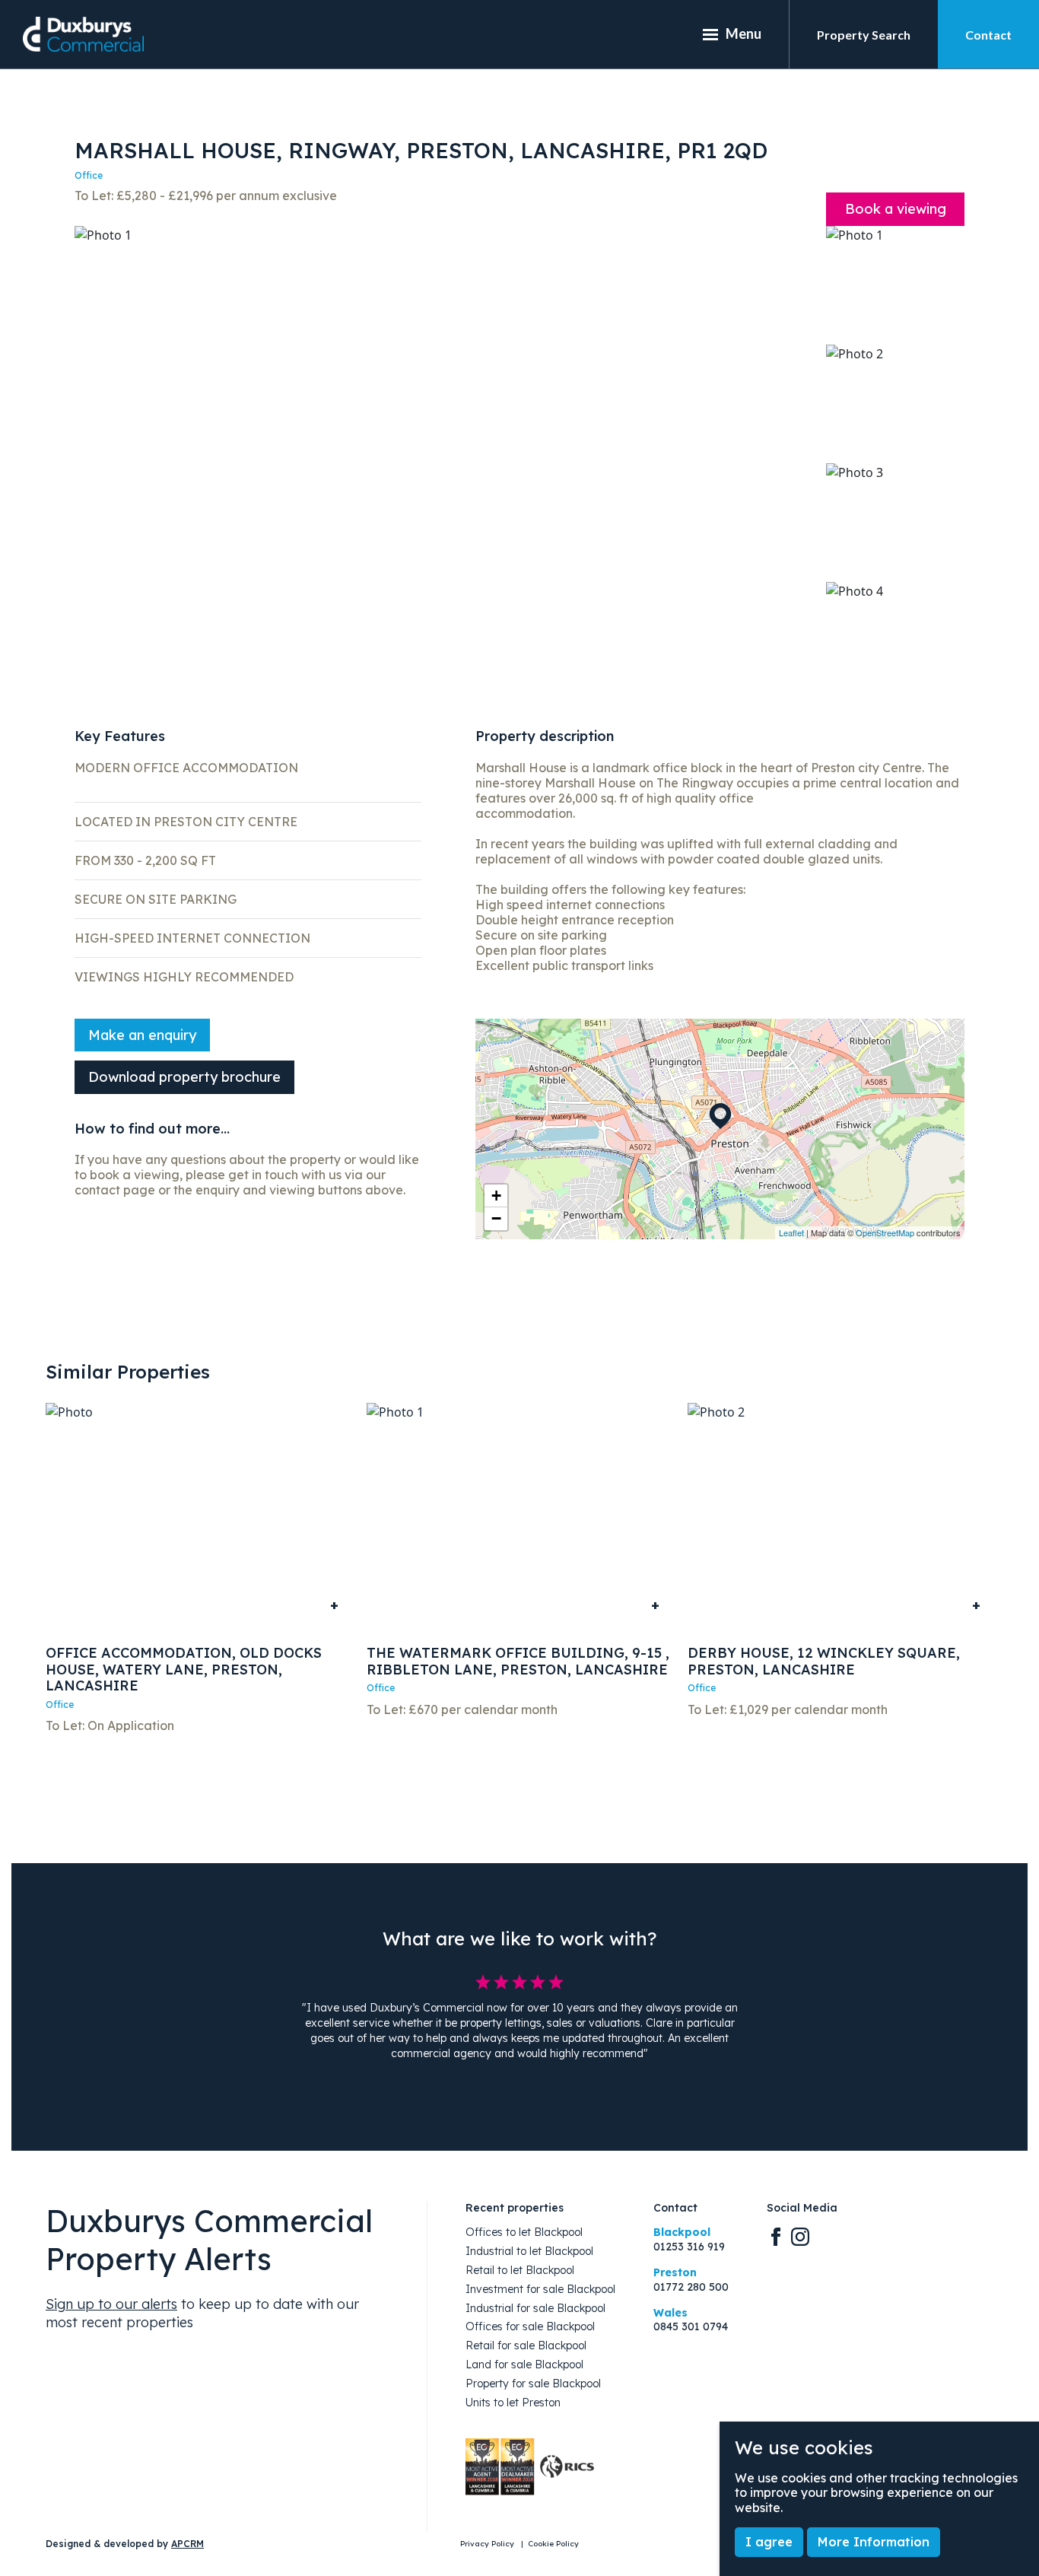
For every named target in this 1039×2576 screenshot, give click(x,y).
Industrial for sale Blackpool (535, 2309)
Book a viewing (896, 209)
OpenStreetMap (885, 1232)
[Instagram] (800, 2236)
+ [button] (496, 1196)
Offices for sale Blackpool (530, 2327)
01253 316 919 (689, 2247)
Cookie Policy (553, 2544)
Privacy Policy (488, 2544)
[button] (97, 455)
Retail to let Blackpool (520, 2271)
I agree (769, 2542)
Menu (744, 33)
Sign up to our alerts (111, 2304)
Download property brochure (184, 1077)
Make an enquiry (142, 1035)
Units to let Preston (513, 2403)
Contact (988, 35)
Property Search (864, 35)
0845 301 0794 (691, 2327)
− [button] (496, 1218)
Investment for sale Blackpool (540, 2290)
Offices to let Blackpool (524, 2233)
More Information (874, 2542)
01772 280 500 (691, 2287)
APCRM (187, 2544)
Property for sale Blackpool (533, 2384)
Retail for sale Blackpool (526, 2346)
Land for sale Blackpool (524, 2365)
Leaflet (791, 1232)
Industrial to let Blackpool (529, 2252)
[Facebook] (776, 2236)
